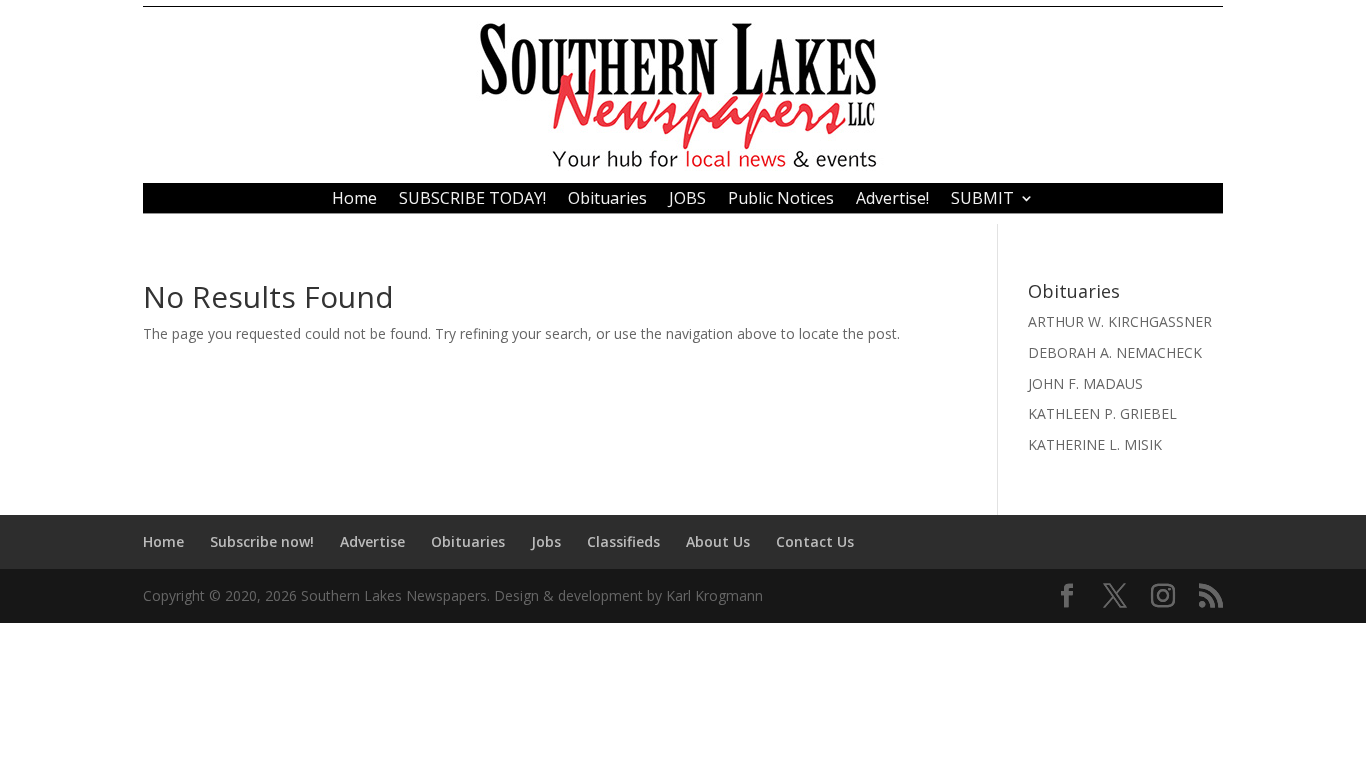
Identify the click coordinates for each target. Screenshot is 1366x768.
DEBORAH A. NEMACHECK (1115, 352)
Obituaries (607, 200)
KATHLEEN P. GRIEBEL (1102, 413)
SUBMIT (982, 200)
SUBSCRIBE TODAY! (472, 200)
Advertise (372, 541)
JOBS (687, 200)
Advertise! (892, 200)
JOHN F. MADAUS (1085, 383)
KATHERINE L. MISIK (1095, 444)
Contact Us (815, 541)
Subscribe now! (262, 541)
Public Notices (781, 200)
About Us (718, 541)
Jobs (546, 541)
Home (354, 200)
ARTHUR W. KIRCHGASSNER (1120, 321)
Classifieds (623, 541)
